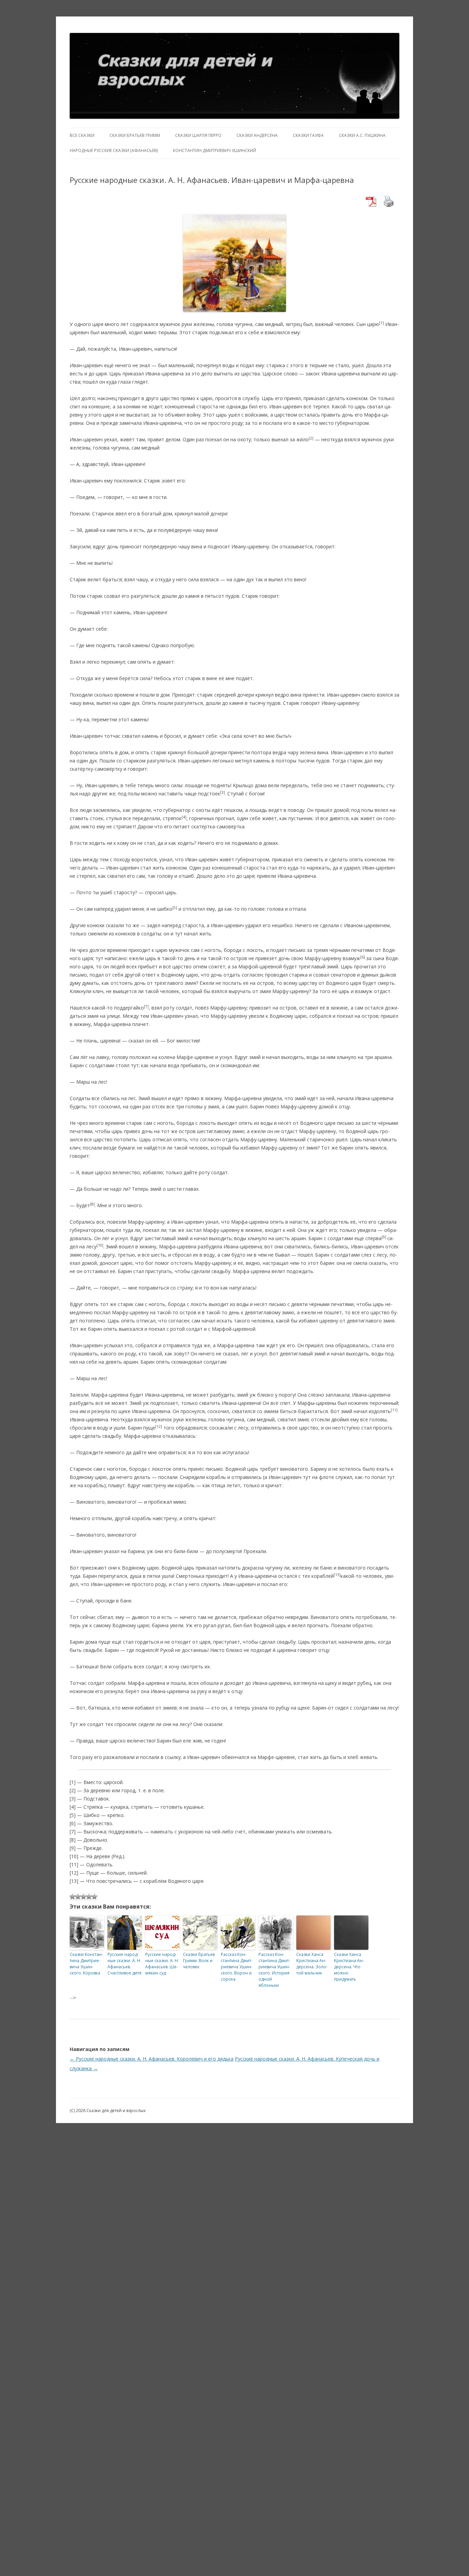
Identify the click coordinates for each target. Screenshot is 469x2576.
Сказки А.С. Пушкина (362, 135)
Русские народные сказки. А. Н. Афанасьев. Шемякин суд (162, 1964)
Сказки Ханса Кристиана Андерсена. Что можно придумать (349, 1967)
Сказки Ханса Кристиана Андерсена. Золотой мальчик (312, 1964)
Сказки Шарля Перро (198, 135)
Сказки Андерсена (257, 135)
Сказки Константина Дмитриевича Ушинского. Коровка (86, 1964)
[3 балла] (83, 1897)
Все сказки (82, 135)
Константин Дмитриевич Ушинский (215, 150)
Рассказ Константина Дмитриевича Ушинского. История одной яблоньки (274, 1970)
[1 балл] (72, 1897)
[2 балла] (78, 1897)
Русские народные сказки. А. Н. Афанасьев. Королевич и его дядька (152, 2059)
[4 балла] (89, 1897)
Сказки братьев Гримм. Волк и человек (199, 1961)
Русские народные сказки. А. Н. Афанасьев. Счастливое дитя (124, 1964)
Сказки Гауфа (308, 135)
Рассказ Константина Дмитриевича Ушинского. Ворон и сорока (237, 1967)
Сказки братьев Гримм (135, 135)
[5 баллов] (94, 1897)
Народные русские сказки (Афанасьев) (114, 150)
